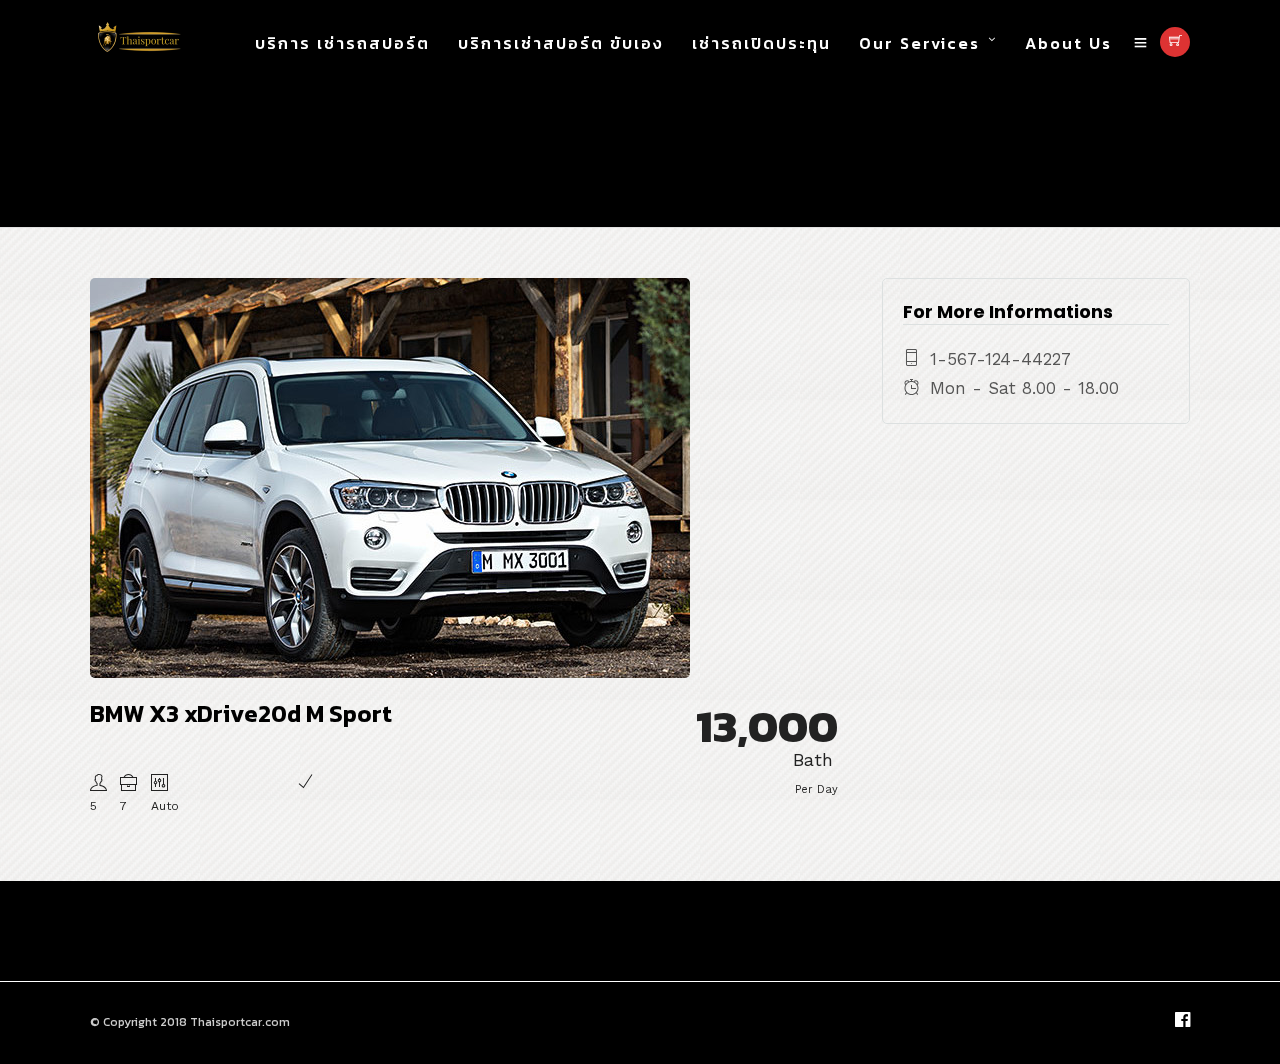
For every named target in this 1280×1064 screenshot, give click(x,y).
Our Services (919, 43)
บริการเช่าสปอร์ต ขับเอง (561, 43)
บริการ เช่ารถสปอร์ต (342, 43)
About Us (1068, 43)
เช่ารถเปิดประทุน (761, 43)
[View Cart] (1175, 42)
